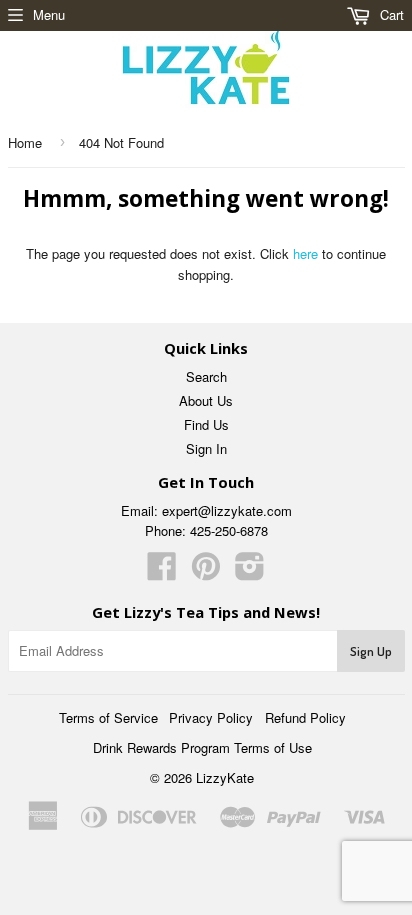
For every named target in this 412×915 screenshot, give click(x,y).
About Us (206, 400)
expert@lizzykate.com (227, 510)
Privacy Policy (211, 717)
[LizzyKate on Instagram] (250, 572)
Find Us (206, 424)
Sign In (206, 448)
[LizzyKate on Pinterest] (206, 572)
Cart (390, 14)
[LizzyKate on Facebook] (162, 572)
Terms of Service (108, 717)
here (305, 253)
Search (206, 376)
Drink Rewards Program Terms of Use (202, 747)
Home (25, 142)
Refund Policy (305, 717)
